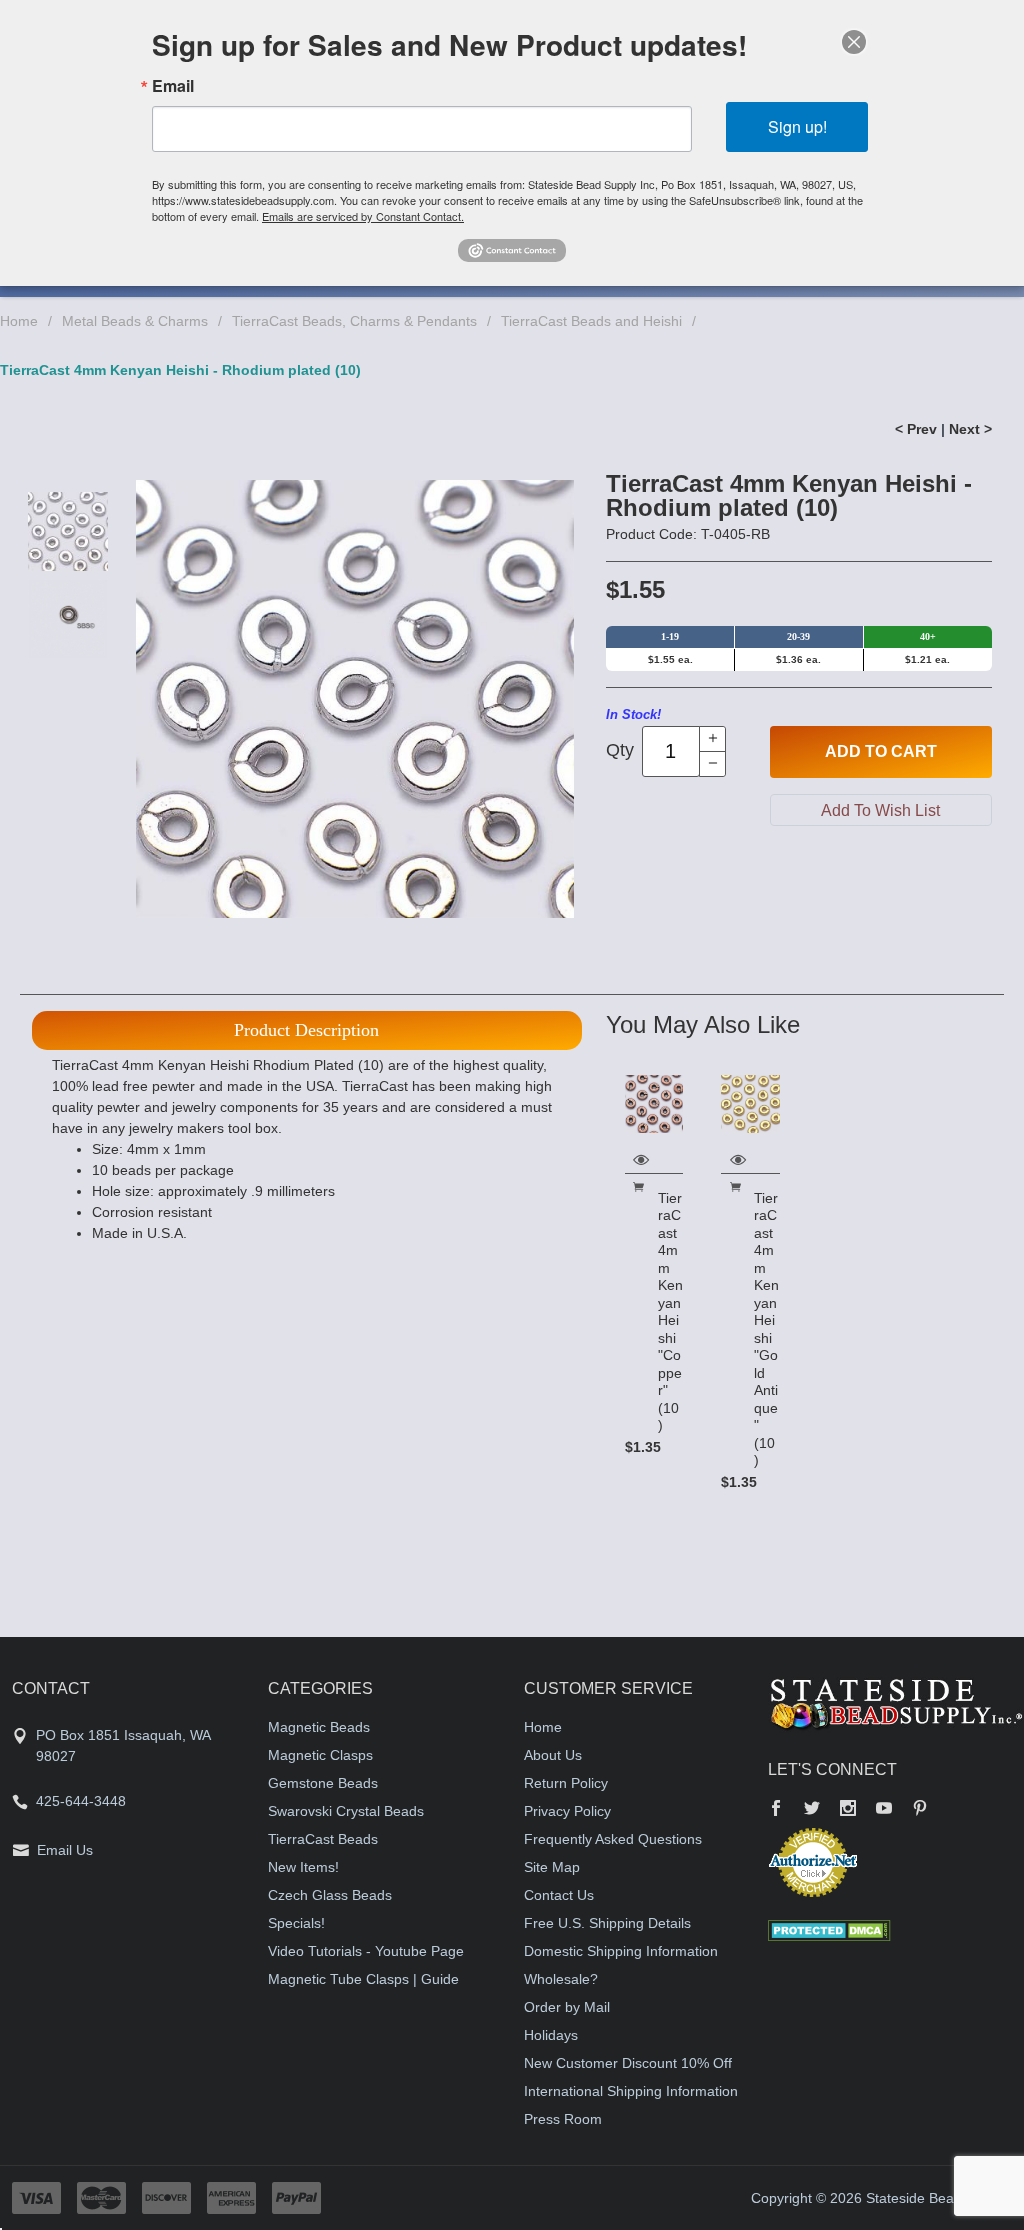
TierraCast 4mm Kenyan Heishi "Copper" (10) (670, 1312)
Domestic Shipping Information (621, 1951)
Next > (970, 429)
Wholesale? (561, 1979)
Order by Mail (567, 2007)
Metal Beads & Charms (135, 321)
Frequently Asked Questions (613, 1839)
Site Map (552, 1867)
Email (173, 86)
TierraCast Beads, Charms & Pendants (354, 321)
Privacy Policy (567, 1811)
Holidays (551, 2035)
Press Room (563, 2119)
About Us (553, 1755)
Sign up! (797, 126)
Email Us (65, 1850)
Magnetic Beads (319, 1727)
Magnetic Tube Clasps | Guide (363, 1979)
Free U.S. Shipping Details (607, 1923)
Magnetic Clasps (320, 1755)
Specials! (296, 1923)
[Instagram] (848, 1810)
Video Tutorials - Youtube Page (366, 1951)
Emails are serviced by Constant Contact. (363, 216)
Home (19, 321)
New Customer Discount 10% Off (628, 2063)
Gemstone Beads (323, 1783)
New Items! (303, 1867)
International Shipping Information (631, 2091)
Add (881, 751)
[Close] (854, 42)
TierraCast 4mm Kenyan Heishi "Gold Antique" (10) (766, 1329)
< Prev (916, 429)
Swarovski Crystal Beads (346, 1811)
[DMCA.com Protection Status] (829, 1929)
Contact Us (559, 1895)
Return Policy (566, 1783)
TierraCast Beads (323, 1839)
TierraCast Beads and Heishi (591, 321)
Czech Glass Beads (330, 1895)
